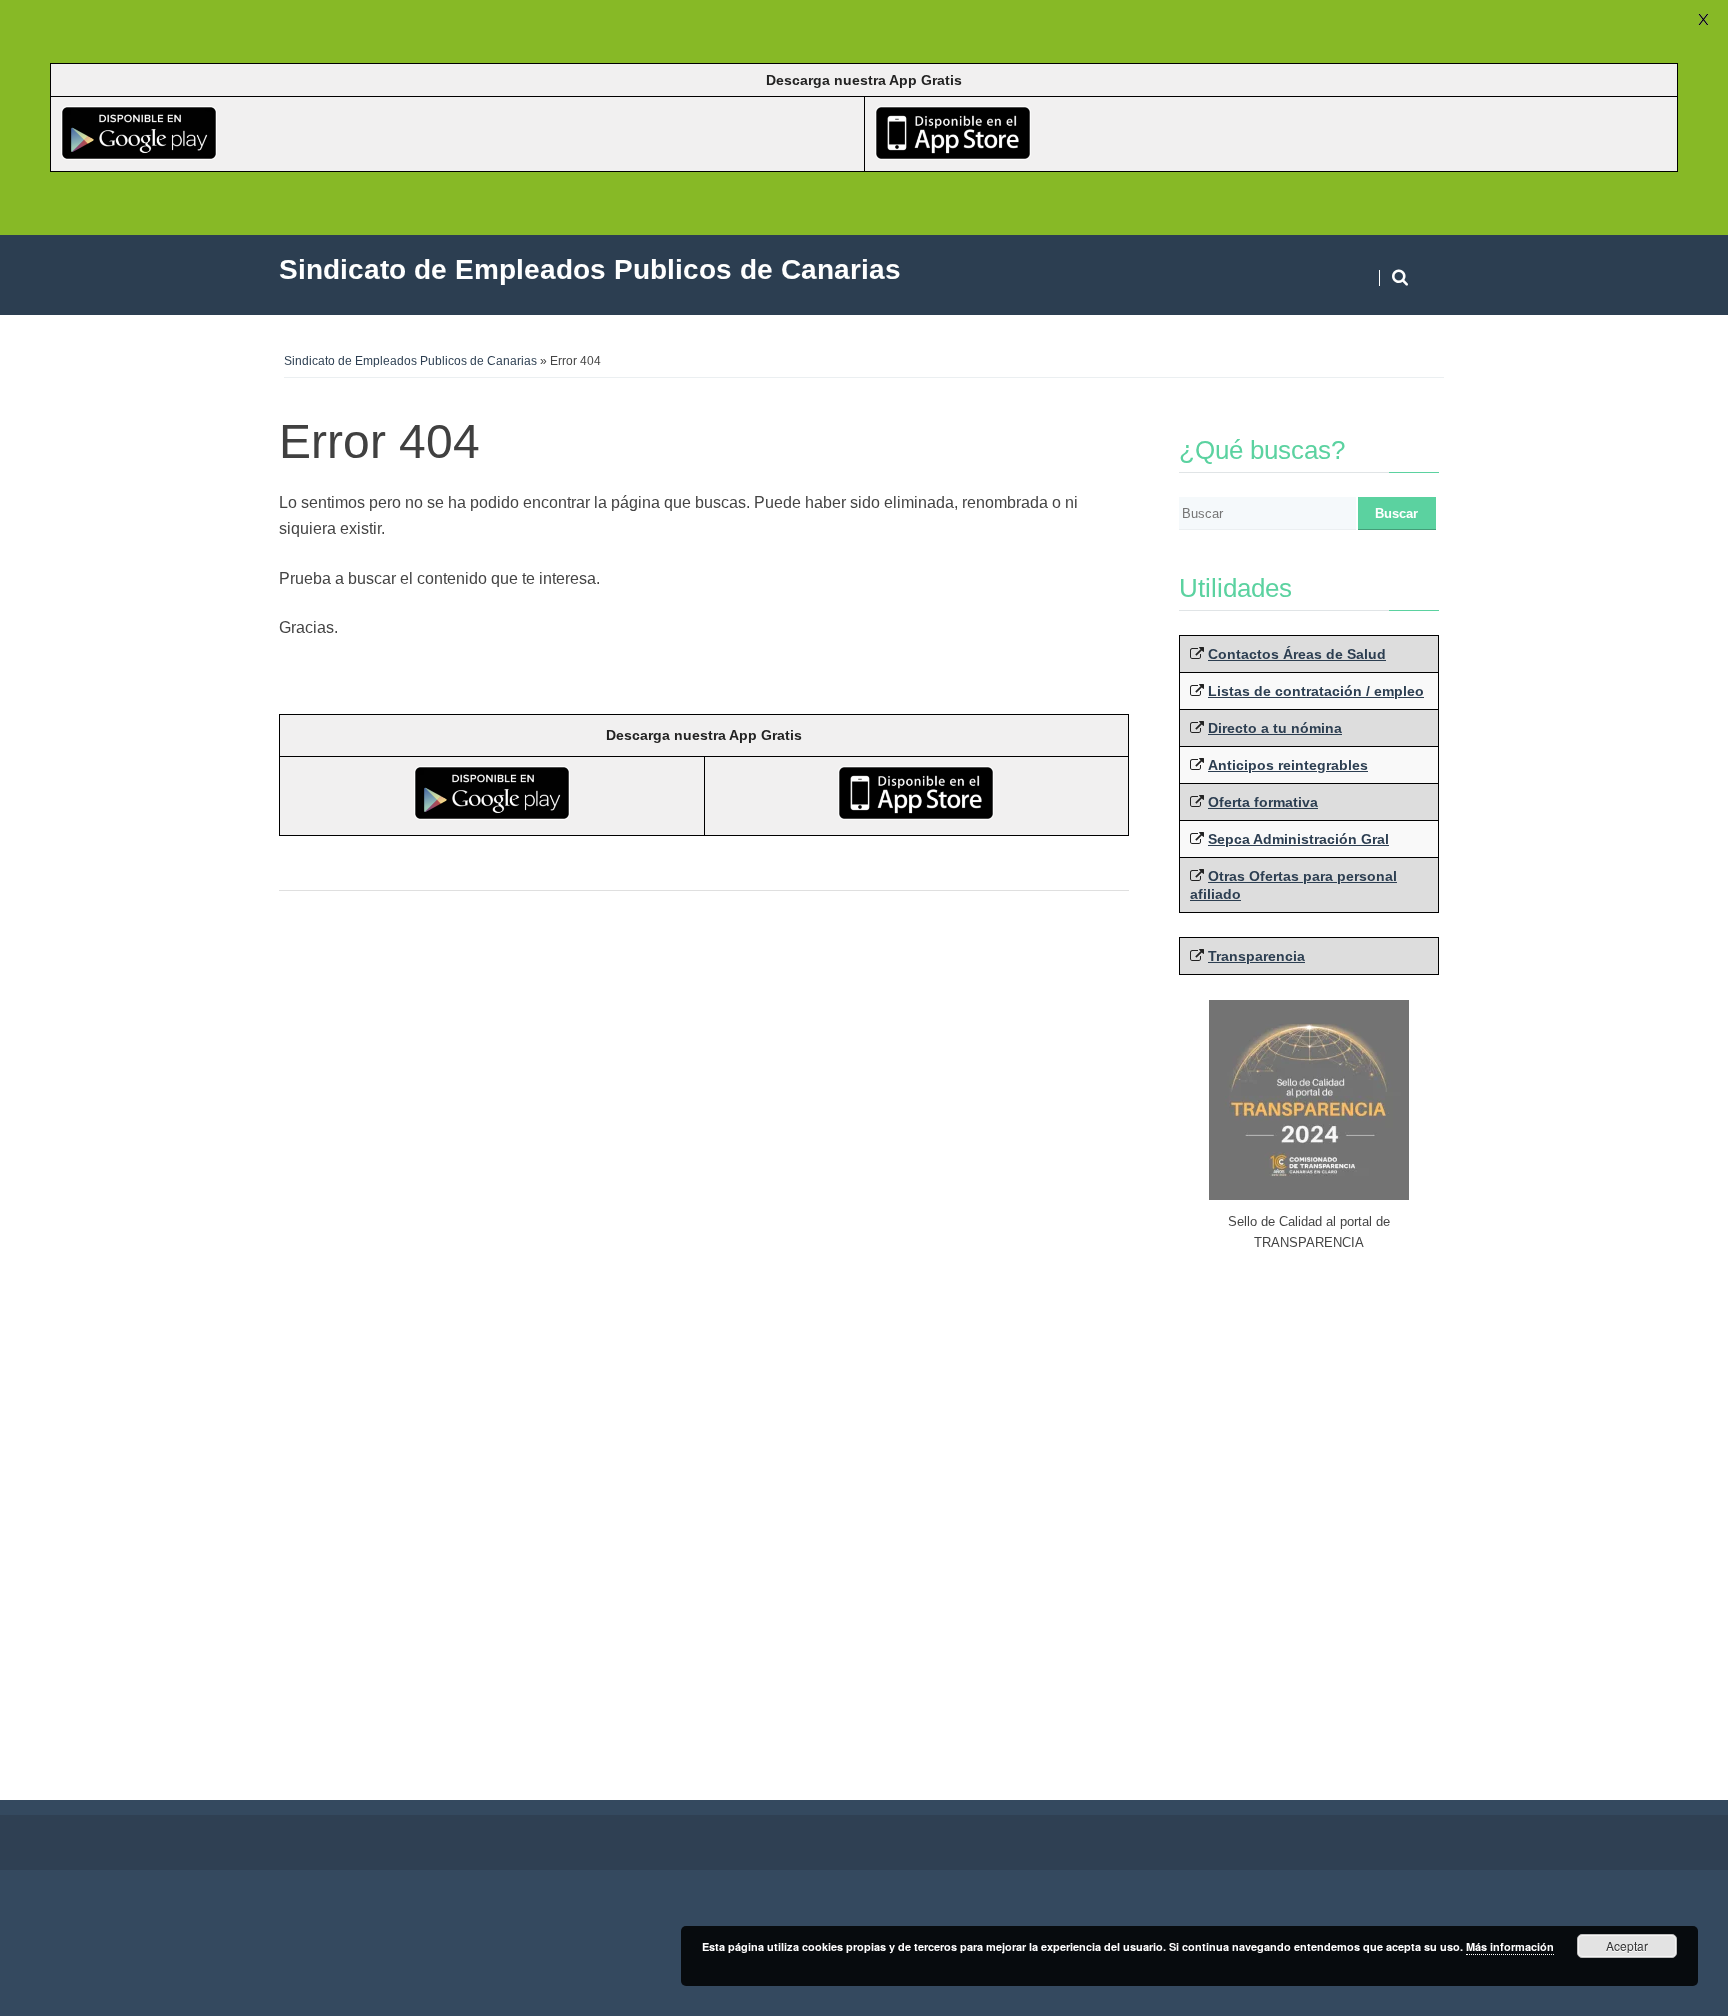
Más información (1510, 1946)
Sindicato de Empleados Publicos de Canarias (410, 361)
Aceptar (1627, 1945)
